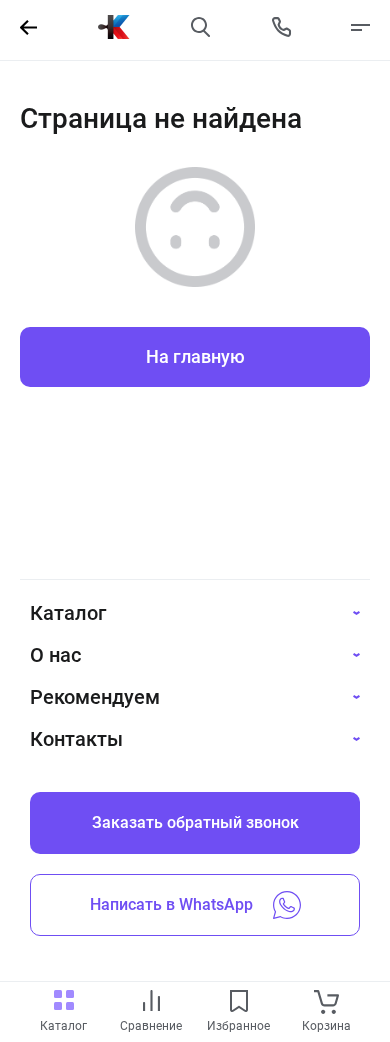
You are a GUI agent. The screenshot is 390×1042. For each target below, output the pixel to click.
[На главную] (114, 27)
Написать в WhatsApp (171, 904)
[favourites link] (239, 1002)
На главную (195, 356)
